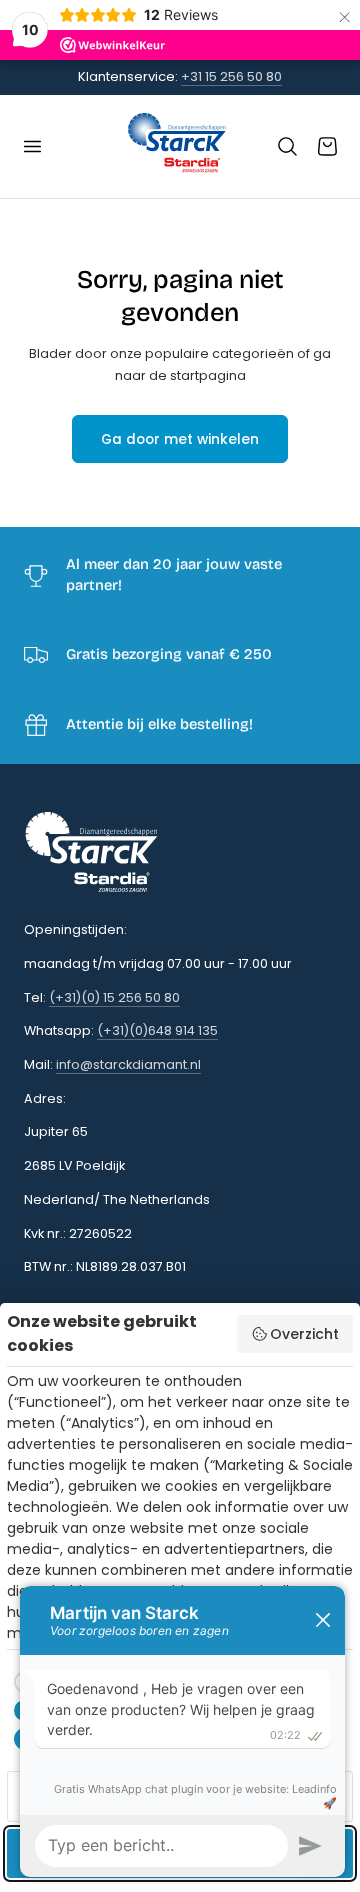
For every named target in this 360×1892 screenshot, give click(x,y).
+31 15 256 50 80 (231, 76)
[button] (32, 146)
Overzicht (304, 1334)
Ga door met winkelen (180, 439)
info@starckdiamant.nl (128, 1064)
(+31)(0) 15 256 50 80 (114, 997)
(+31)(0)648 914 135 (157, 1030)
